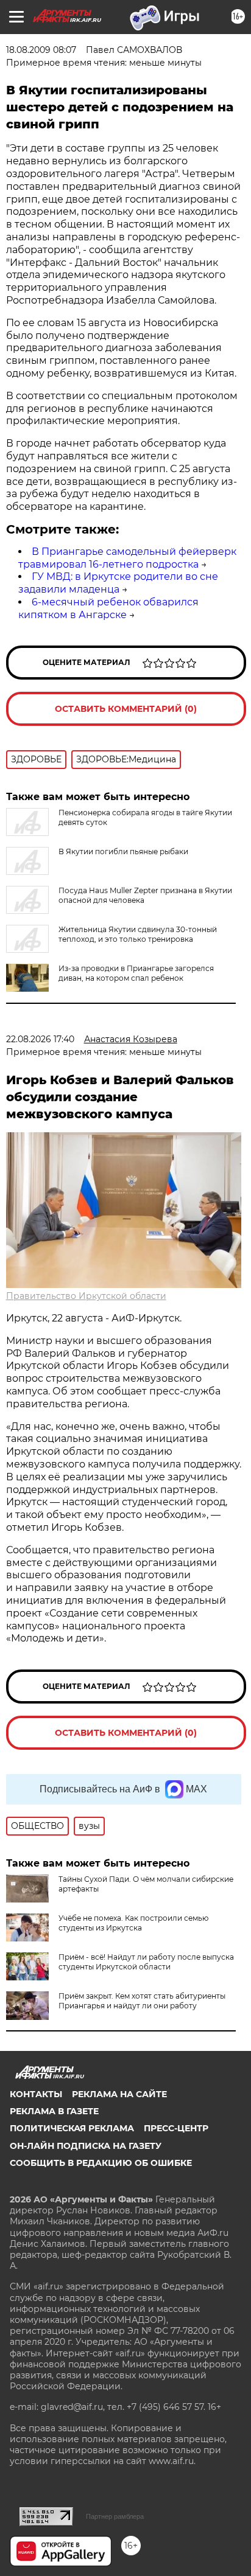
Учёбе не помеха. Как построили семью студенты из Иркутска (133, 1923)
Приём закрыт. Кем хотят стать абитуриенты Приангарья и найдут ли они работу (142, 2001)
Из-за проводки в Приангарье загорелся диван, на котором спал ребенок (136, 973)
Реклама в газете (54, 2111)
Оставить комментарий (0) (126, 709)
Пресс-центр (176, 2128)
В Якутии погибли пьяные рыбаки (123, 851)
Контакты (36, 2094)
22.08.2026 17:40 (40, 1039)
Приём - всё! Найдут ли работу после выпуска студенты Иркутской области (146, 1962)
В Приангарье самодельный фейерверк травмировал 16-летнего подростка (127, 558)
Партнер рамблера (115, 2516)
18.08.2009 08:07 (41, 50)
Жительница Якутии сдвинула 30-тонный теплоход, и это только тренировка (138, 934)
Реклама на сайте (119, 2094)
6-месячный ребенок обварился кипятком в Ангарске (108, 608)
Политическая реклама (72, 2128)
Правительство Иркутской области (86, 1296)
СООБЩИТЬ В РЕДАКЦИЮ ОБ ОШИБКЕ (101, 2163)
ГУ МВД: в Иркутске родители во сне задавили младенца (118, 583)
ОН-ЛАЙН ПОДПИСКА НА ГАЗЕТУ (86, 2146)
